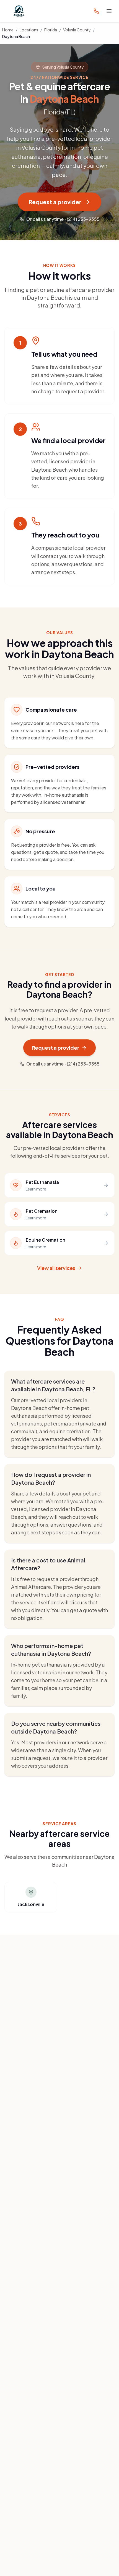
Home (8, 30)
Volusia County (77, 30)
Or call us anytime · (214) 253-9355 (63, 219)
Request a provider (55, 202)
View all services (56, 1268)
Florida (51, 30)
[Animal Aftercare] (20, 11)
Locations (29, 30)
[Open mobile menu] (109, 11)
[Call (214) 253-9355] (96, 11)
